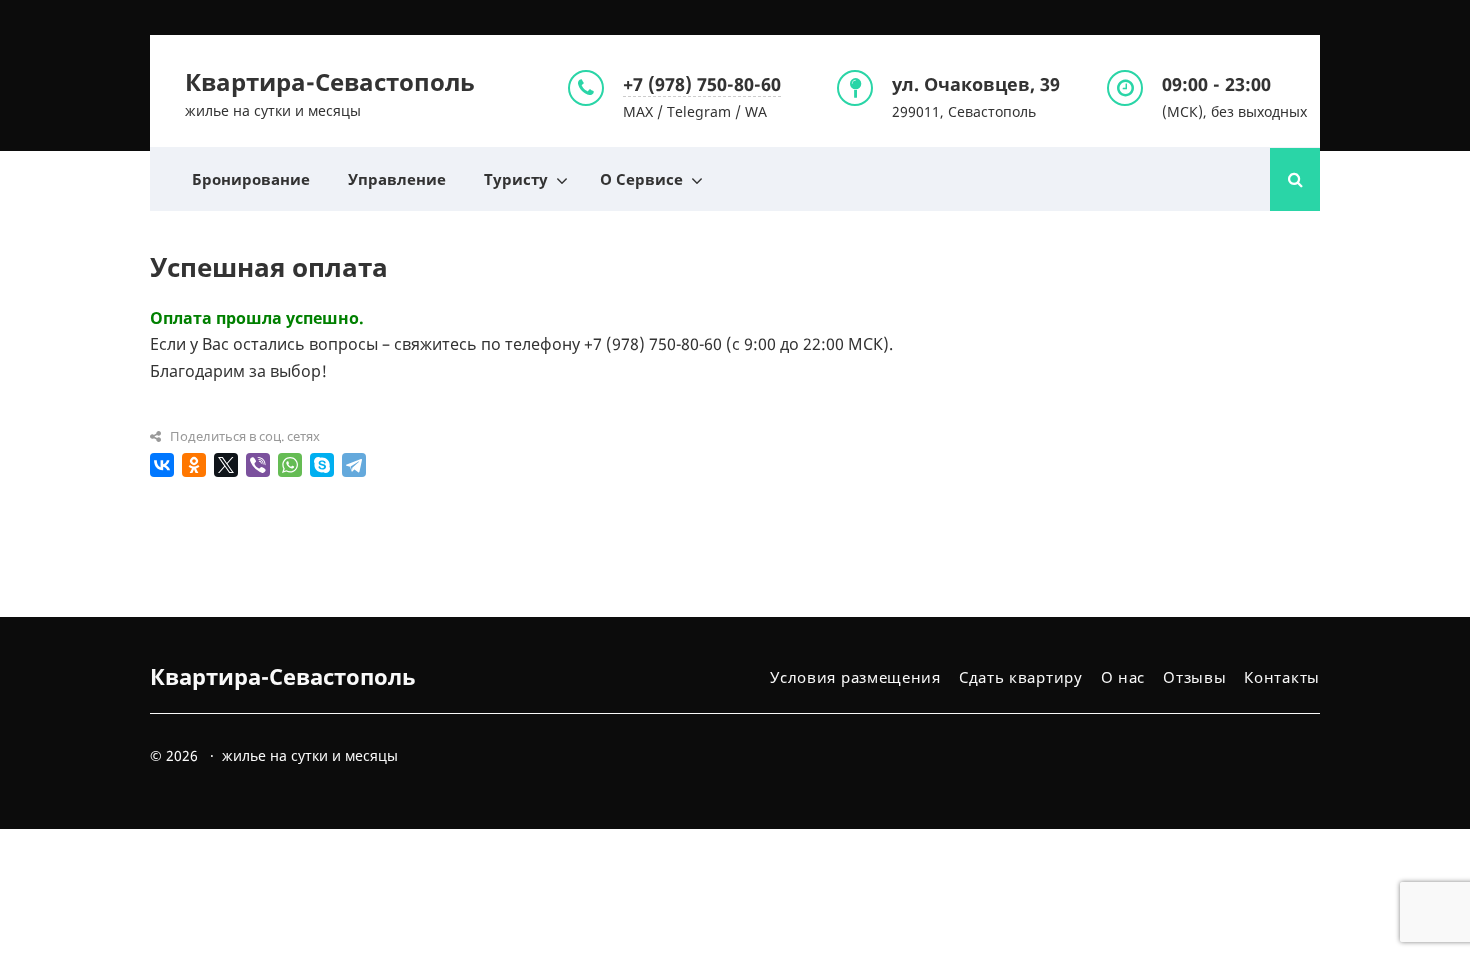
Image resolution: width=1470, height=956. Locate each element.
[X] (226, 465)
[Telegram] (354, 465)
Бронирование (251, 179)
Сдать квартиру (1021, 677)
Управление (397, 179)
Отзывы (1194, 677)
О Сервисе (641, 179)
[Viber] (258, 465)
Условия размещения (855, 677)
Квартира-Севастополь (330, 81)
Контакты (1282, 677)
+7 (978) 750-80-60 (702, 84)
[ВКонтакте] (162, 465)
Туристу (516, 179)
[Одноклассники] (194, 465)
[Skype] (322, 465)
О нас (1123, 677)
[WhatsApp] (290, 465)
